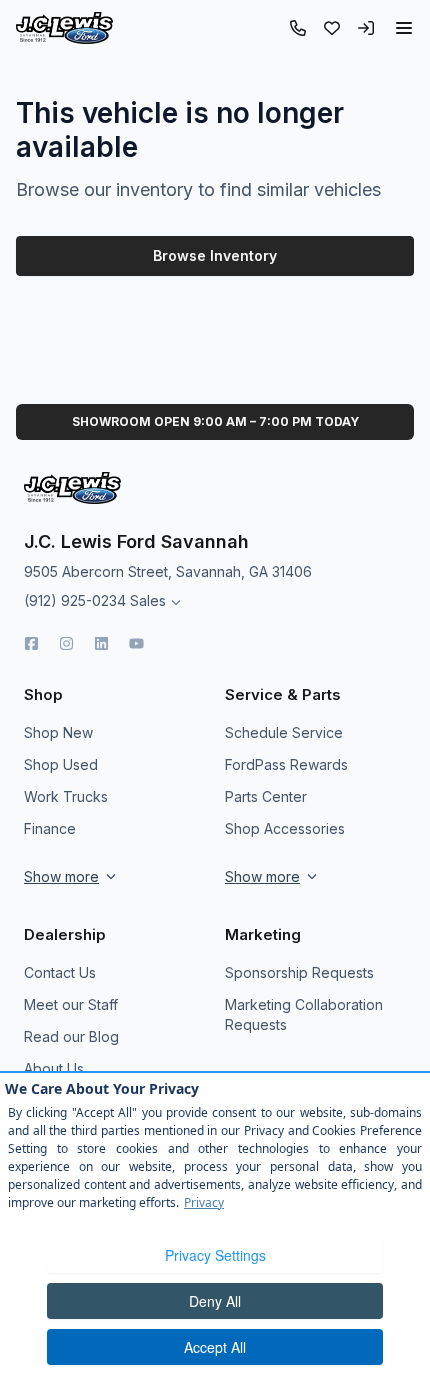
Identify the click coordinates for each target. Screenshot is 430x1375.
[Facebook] (31, 643)
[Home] (64, 28)
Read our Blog (71, 1036)
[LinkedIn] (101, 643)
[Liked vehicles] (332, 28)
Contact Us (60, 972)
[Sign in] (366, 28)
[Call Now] (298, 28)
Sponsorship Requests (299, 972)
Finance (50, 828)
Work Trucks (66, 796)
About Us (54, 1068)
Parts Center (266, 796)
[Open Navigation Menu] (404, 28)
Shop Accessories (285, 828)
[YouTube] (136, 643)
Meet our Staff (71, 1004)
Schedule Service (284, 732)
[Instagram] (66, 643)
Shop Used (61, 764)
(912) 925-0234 (75, 600)
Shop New (58, 732)
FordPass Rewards (286, 764)
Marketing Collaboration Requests (304, 1014)
